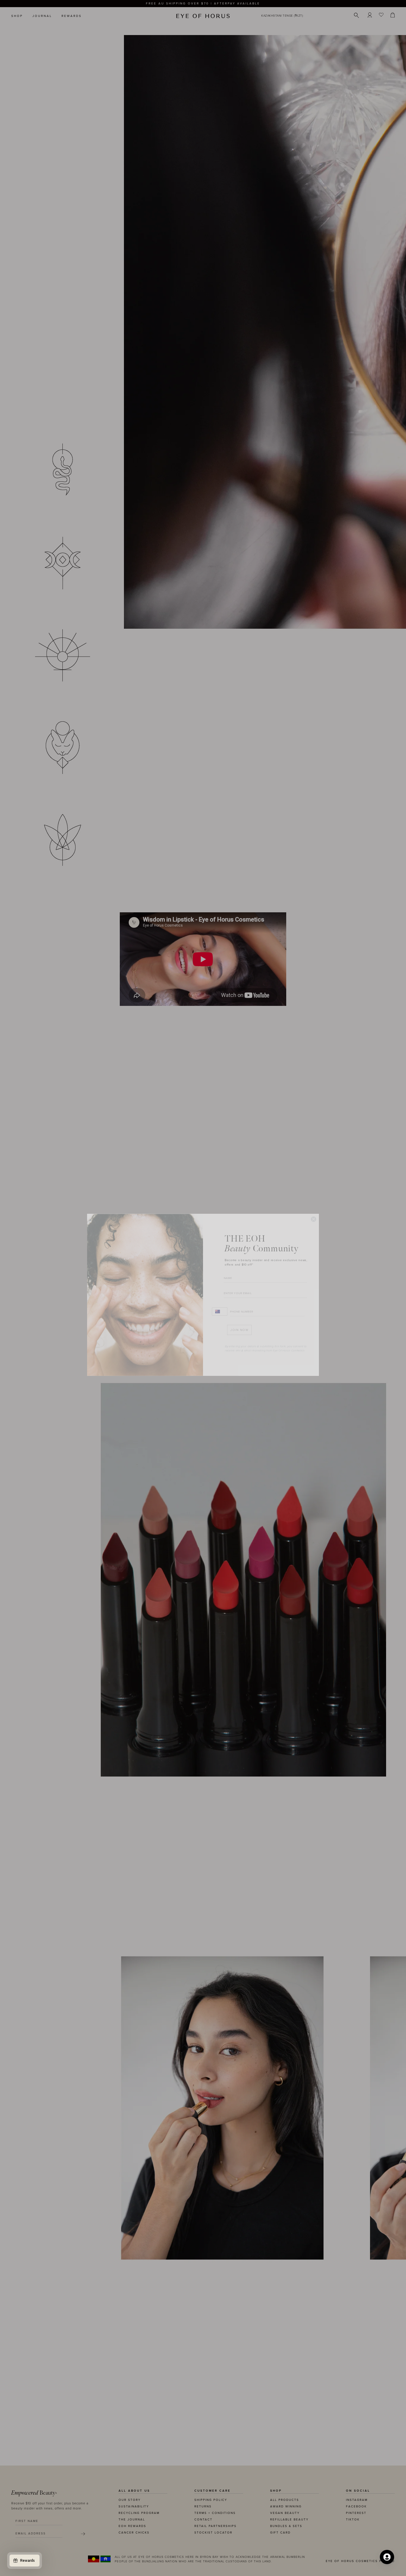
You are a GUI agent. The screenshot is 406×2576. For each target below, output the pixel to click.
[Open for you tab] (387, 2557)
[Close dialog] (314, 1212)
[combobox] (220, 1305)
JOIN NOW (239, 1323)
